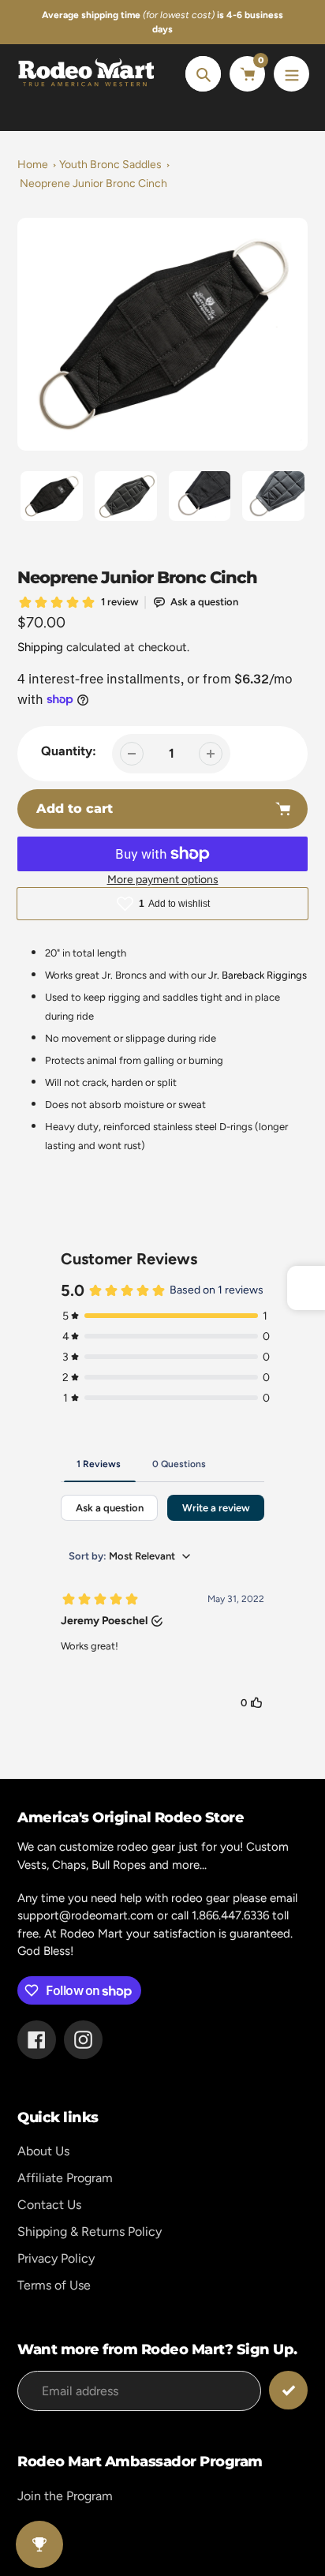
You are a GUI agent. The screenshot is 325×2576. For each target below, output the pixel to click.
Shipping (40, 647)
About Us (43, 2151)
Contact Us (49, 2205)
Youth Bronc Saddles (110, 165)
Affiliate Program (65, 2178)
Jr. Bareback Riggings (258, 975)
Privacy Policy (56, 2258)
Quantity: (69, 751)
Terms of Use (54, 2285)
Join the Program (65, 2496)
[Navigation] (291, 74)
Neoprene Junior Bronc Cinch (93, 183)
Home (33, 165)
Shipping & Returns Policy (90, 2232)
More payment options (163, 880)
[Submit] (288, 2390)
